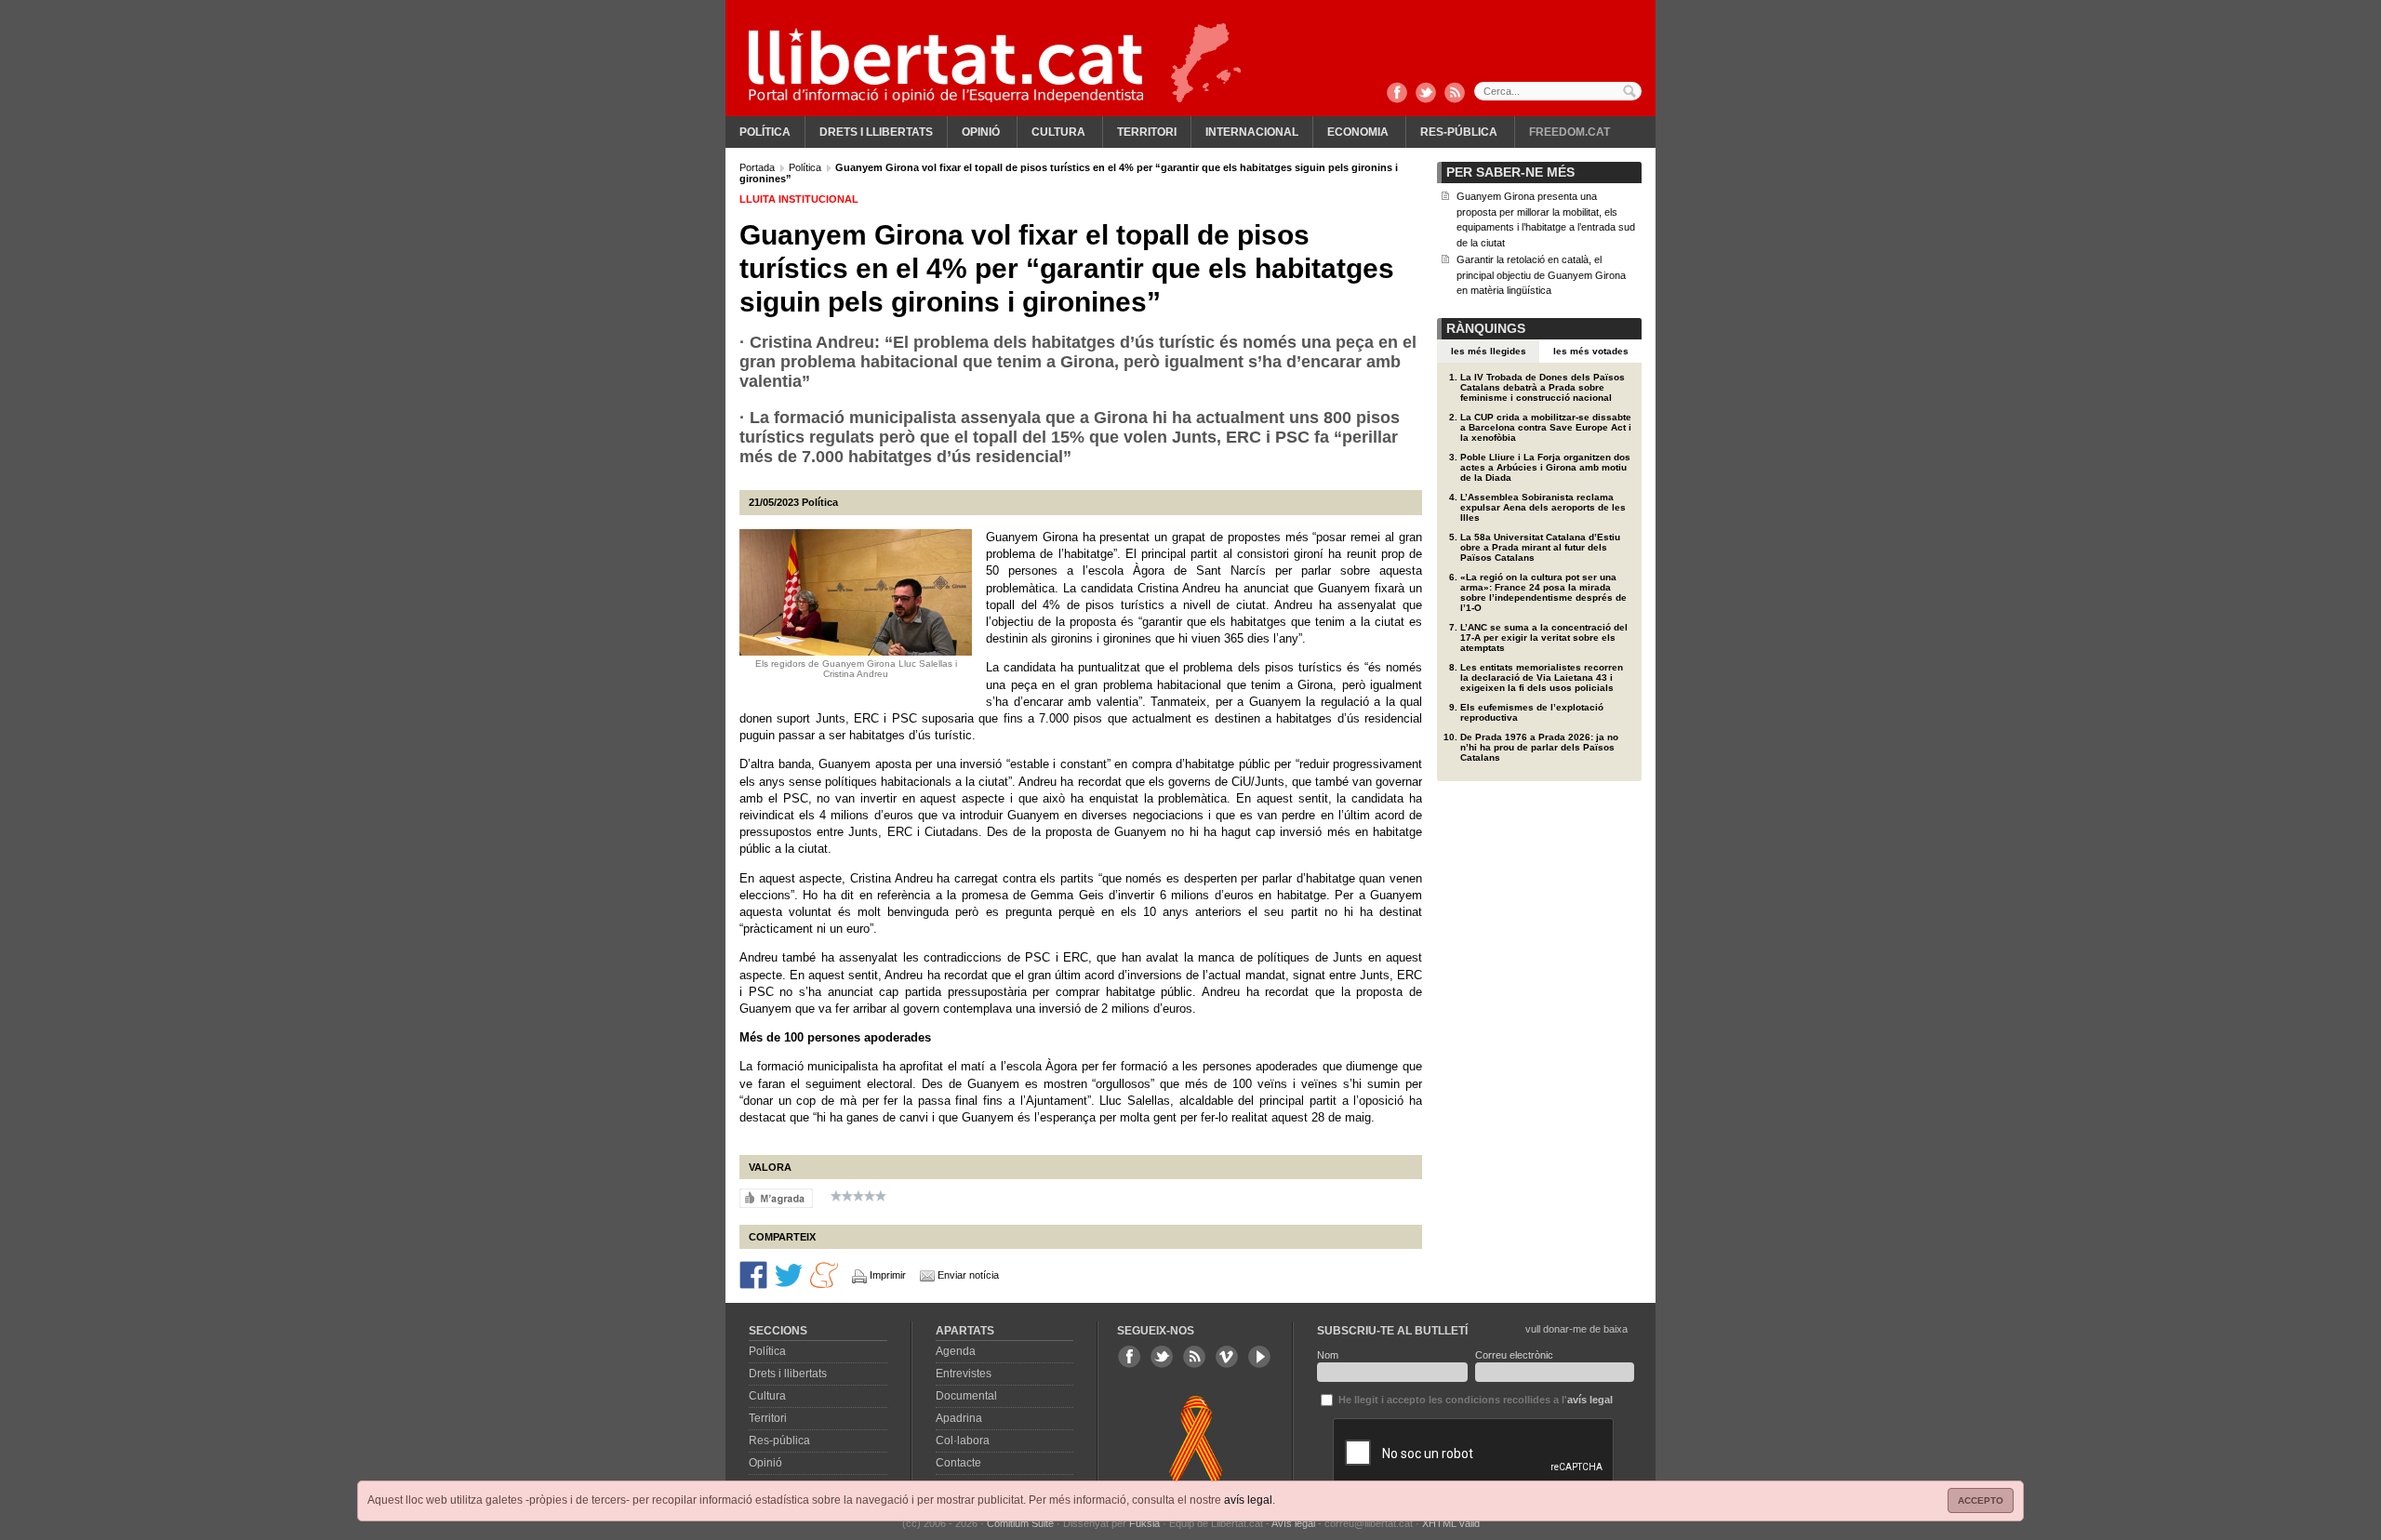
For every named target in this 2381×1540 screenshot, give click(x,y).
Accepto (1981, 1500)
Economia (1358, 132)
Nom (1328, 1355)
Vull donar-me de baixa (1576, 1329)
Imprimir (888, 1275)
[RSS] (1455, 94)
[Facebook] (1397, 94)
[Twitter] (1426, 94)
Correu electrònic (1514, 1355)
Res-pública (1459, 132)
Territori (1147, 132)
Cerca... (1558, 91)
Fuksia (1144, 1523)
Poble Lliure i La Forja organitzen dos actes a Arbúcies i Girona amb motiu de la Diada (1545, 467)
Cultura (1058, 132)
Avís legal (1293, 1523)
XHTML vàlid (1451, 1523)
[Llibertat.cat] (946, 65)
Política (765, 132)
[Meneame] (824, 1274)
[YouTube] (1259, 1357)
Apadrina (959, 1418)
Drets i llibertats (876, 132)
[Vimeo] (1227, 1357)
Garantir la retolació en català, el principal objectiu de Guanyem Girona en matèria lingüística (1541, 275)
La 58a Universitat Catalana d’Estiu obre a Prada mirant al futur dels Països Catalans (1540, 547)
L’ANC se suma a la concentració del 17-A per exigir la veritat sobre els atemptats (1544, 637)
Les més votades (1591, 351)
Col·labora (963, 1440)
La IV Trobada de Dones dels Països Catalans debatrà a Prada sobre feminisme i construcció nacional (1543, 387)
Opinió (981, 132)
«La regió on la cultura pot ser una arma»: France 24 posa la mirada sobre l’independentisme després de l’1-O (1543, 592)
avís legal (1248, 1500)
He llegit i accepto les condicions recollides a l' (1474, 1400)
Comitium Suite (1020, 1523)
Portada (758, 167)
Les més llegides (1489, 351)
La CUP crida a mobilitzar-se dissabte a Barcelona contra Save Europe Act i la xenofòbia (1546, 427)
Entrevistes (964, 1374)
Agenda (956, 1351)
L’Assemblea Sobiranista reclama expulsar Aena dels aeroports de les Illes (1543, 507)
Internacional (1252, 132)
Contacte (958, 1463)
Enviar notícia (968, 1275)
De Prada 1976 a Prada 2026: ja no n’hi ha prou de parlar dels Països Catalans (1539, 747)
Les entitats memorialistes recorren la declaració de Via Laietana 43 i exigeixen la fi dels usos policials (1542, 677)
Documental (966, 1396)
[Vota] (776, 1198)
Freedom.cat (1570, 132)
